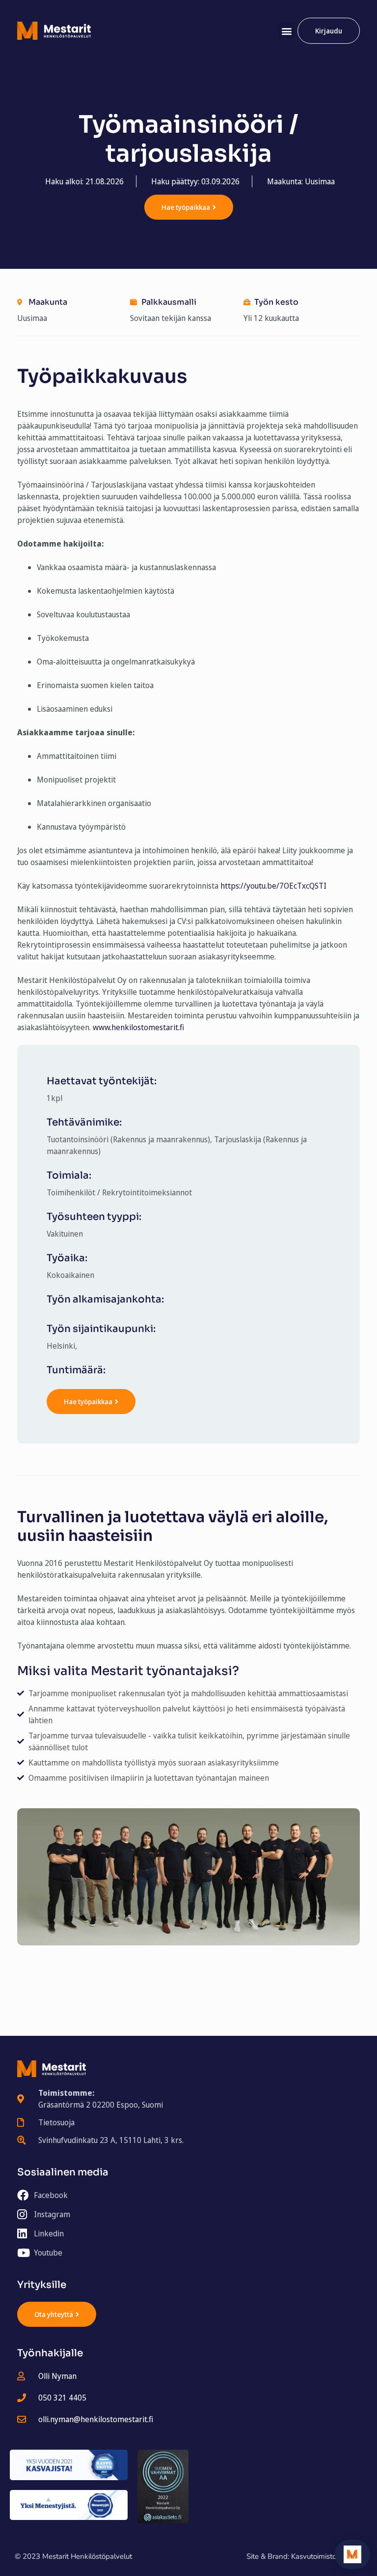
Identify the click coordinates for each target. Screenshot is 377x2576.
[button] (286, 31)
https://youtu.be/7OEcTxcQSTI (273, 886)
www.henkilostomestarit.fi (138, 1027)
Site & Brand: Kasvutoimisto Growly (304, 2556)
